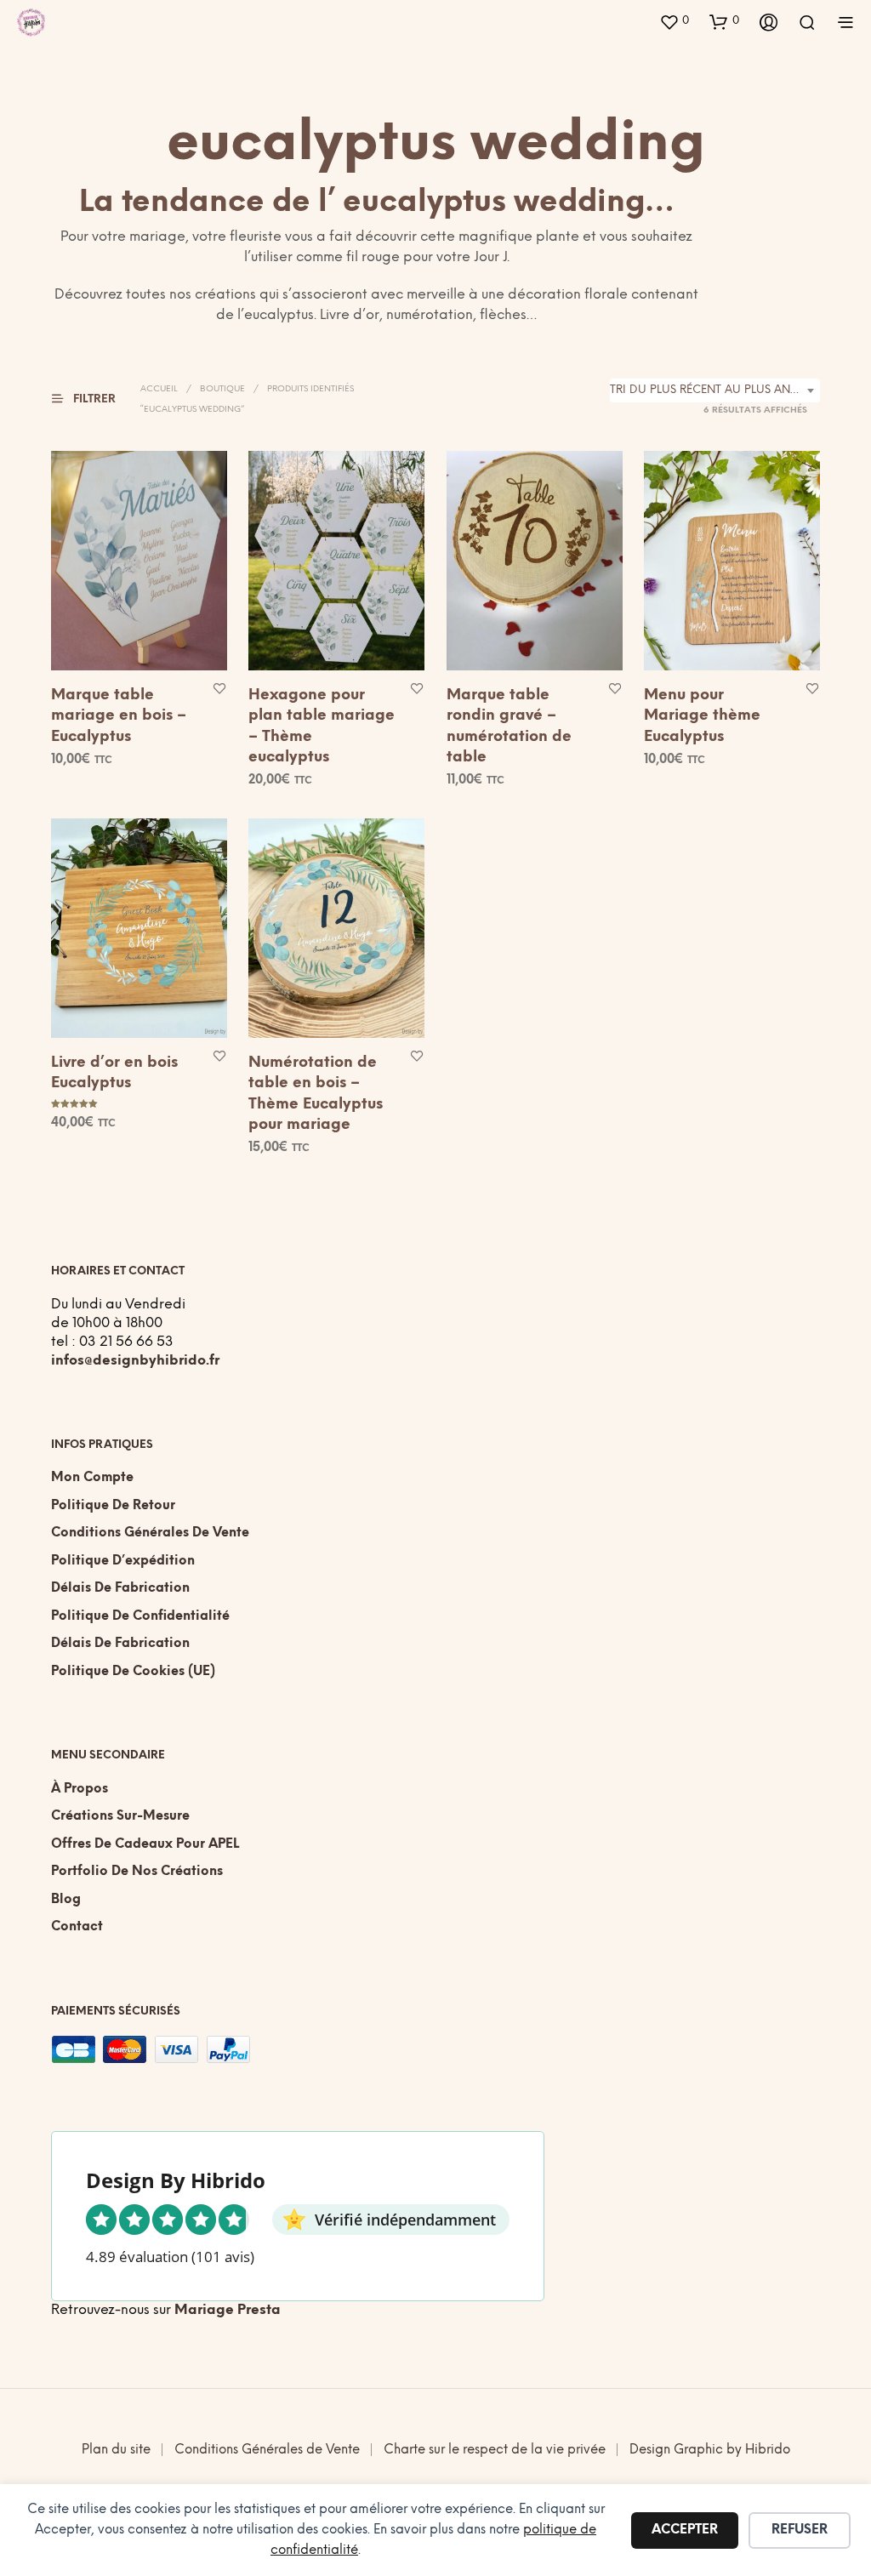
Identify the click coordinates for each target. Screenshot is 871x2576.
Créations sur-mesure (120, 1816)
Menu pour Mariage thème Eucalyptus (702, 716)
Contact (77, 1927)
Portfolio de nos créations (137, 1872)
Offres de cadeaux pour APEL (145, 1844)
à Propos (80, 1789)
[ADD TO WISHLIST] (219, 688)
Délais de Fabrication (120, 1588)
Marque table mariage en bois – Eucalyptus (119, 716)
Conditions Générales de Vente (150, 1533)
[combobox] (715, 390)
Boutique (222, 389)
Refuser (800, 2530)
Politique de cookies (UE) (133, 1672)
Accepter (685, 2530)
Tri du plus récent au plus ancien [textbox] (713, 390)
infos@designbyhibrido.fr (135, 1361)
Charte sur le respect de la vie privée (495, 2450)
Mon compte (92, 1478)
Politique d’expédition (123, 1561)
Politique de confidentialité (140, 1616)
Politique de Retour (113, 1506)
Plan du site (116, 2450)
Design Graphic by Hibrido (710, 2450)
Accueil (159, 389)
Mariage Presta (228, 2310)
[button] (674, 21)
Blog (66, 1900)
